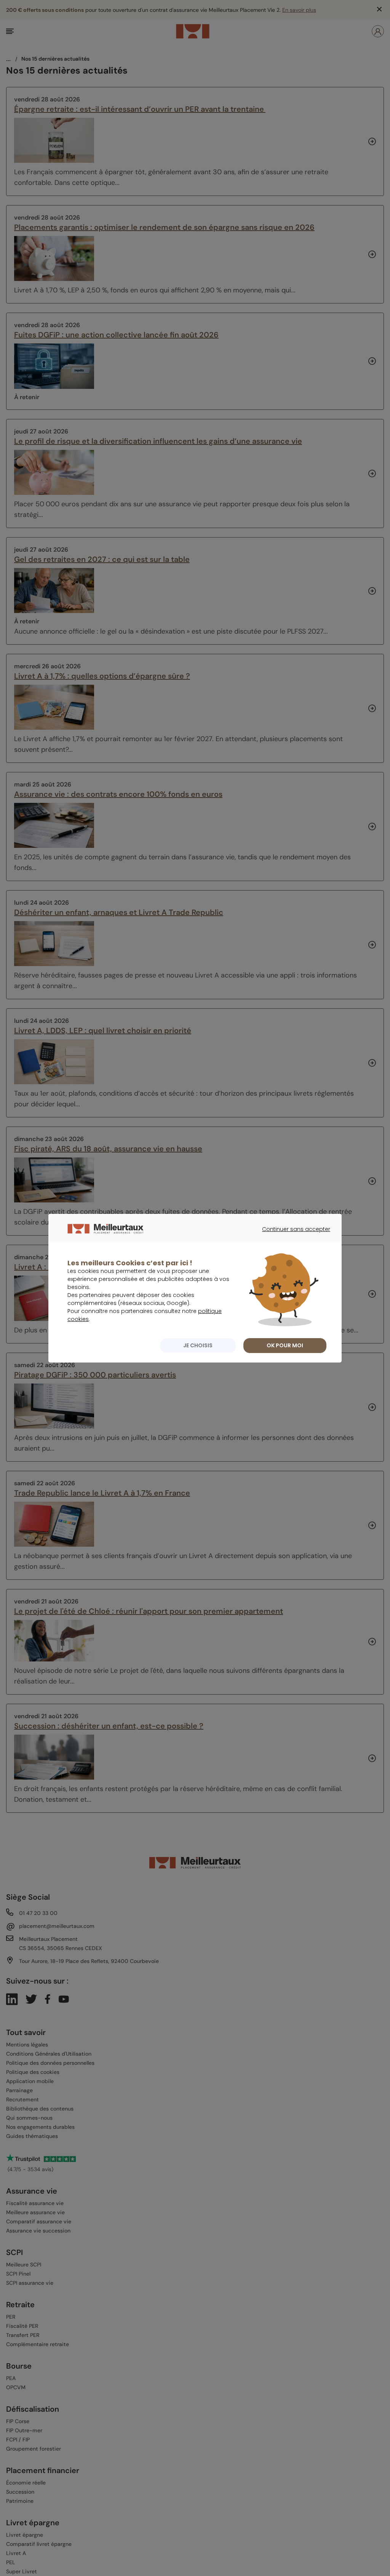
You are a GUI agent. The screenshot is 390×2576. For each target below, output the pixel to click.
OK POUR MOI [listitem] (285, 1345)
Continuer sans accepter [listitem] (292, 1236)
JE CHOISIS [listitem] (198, 1345)
